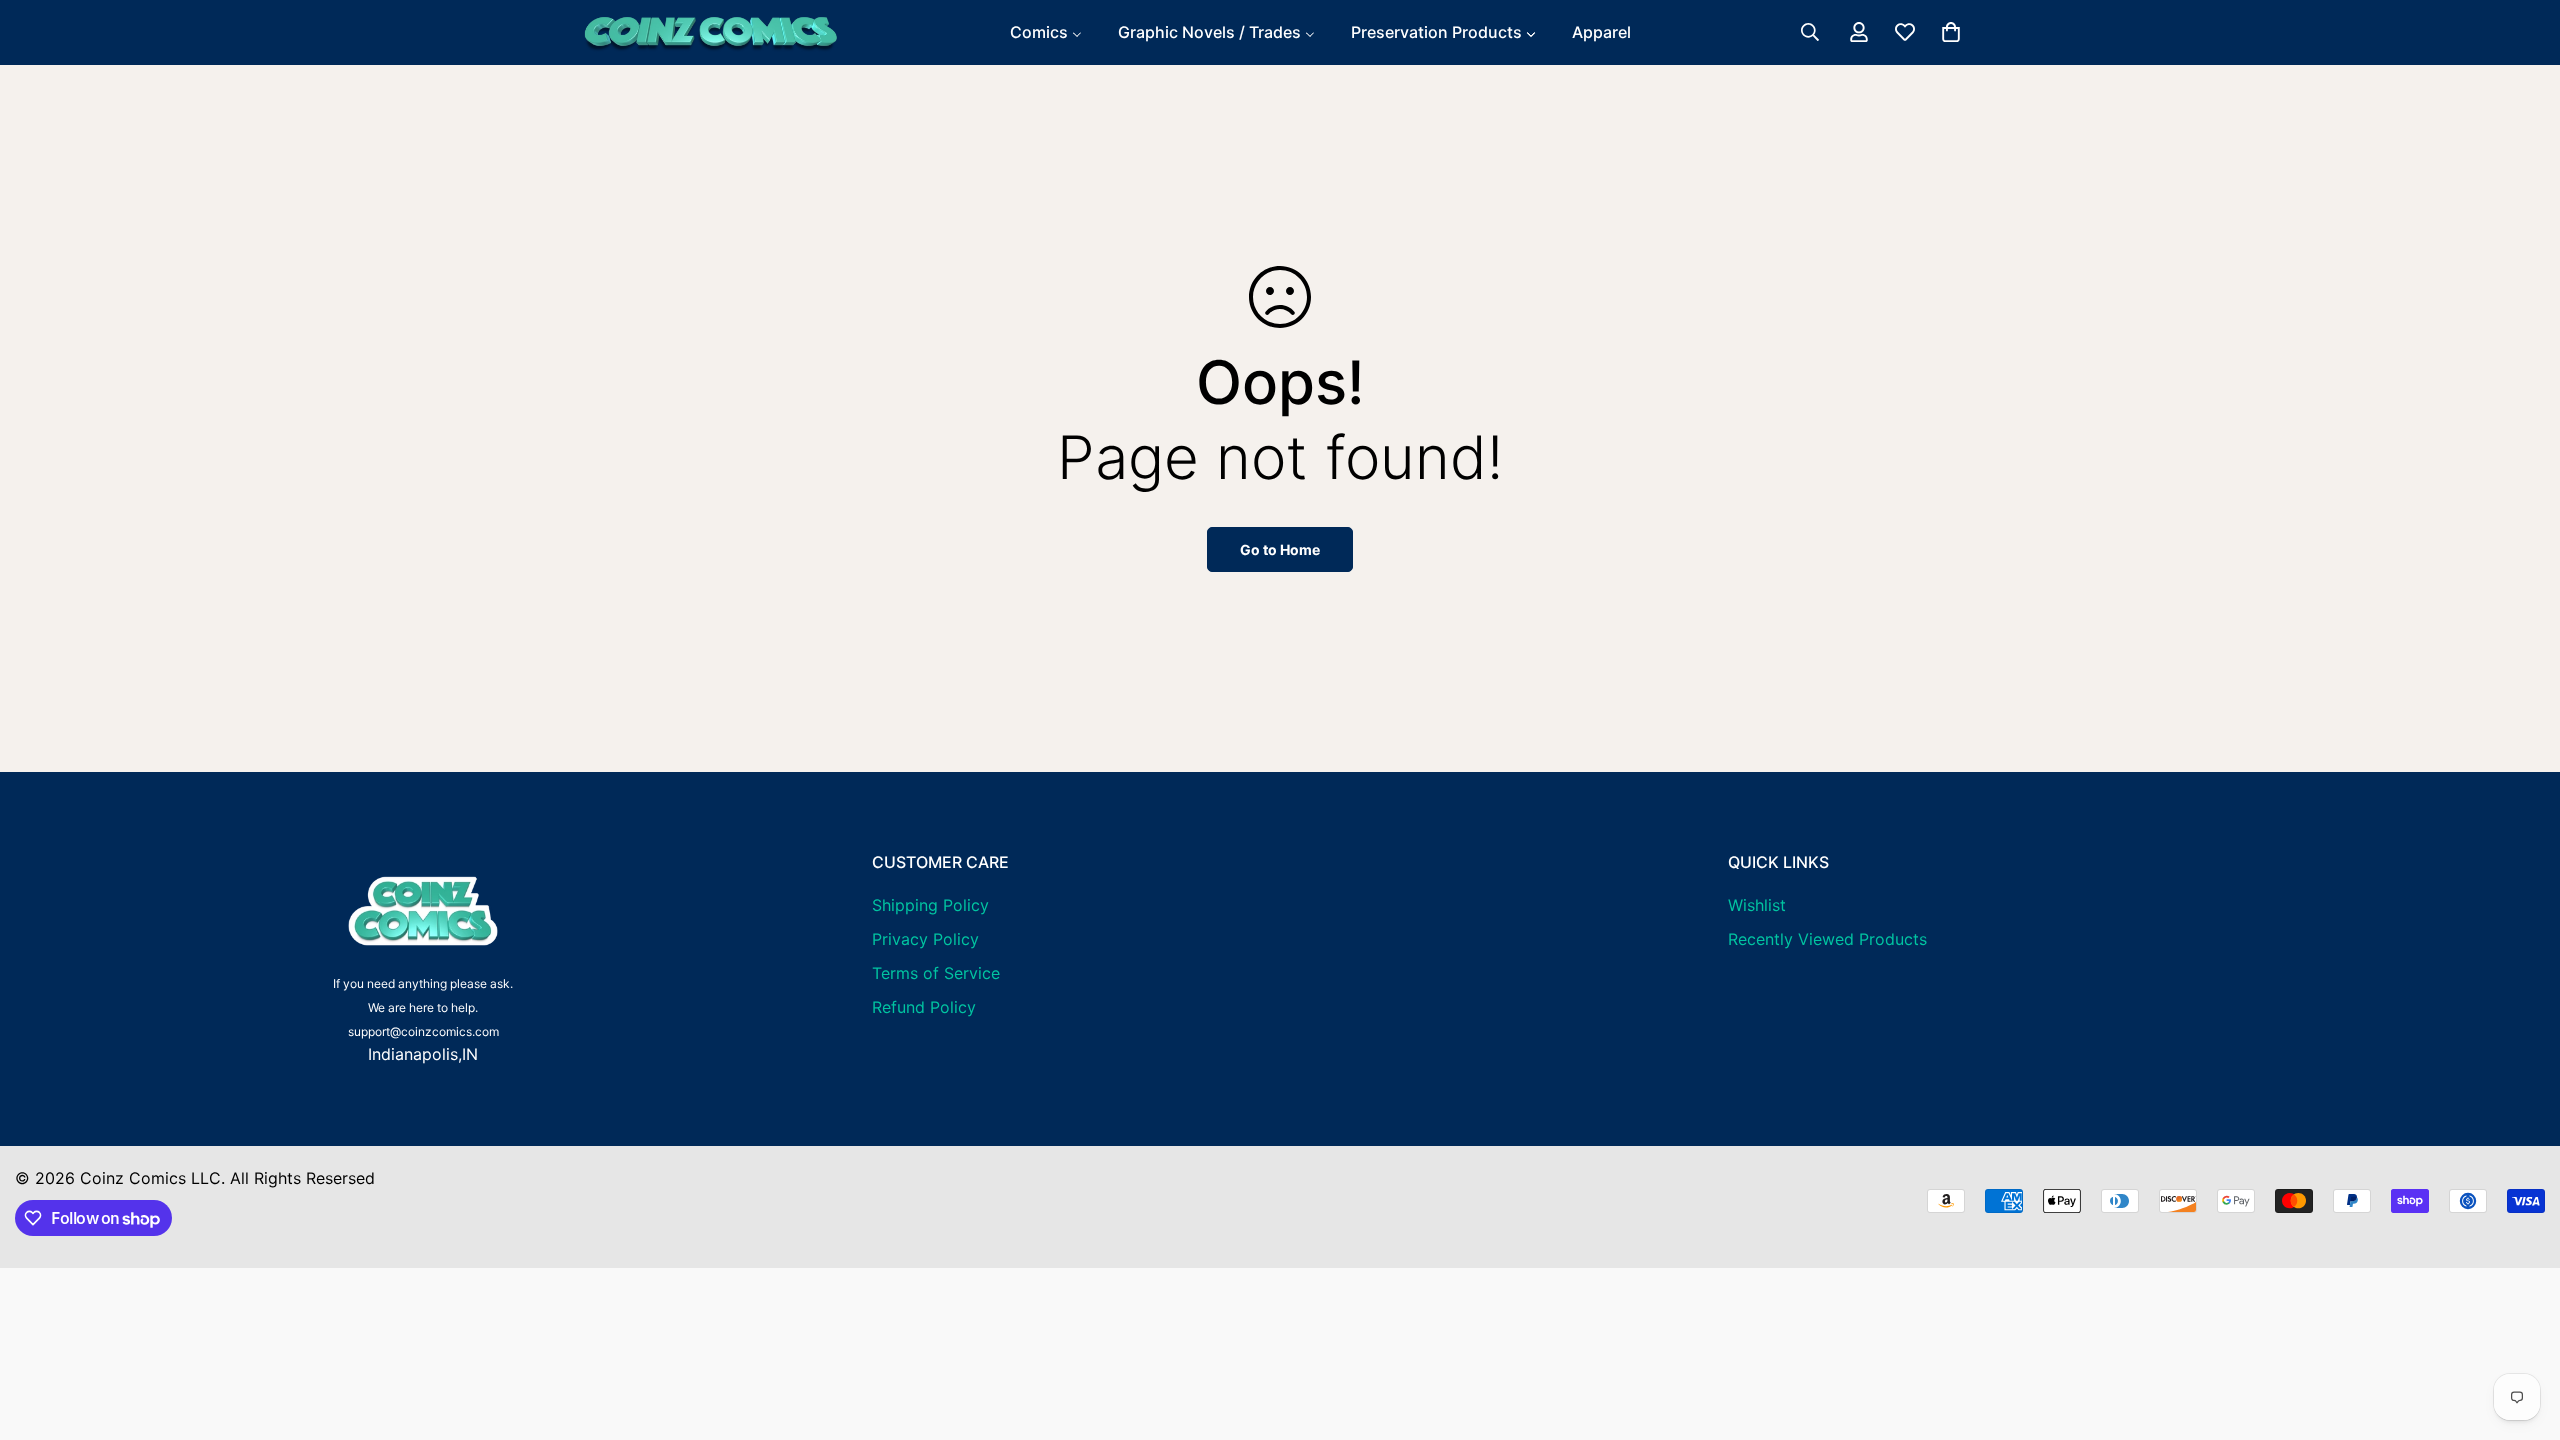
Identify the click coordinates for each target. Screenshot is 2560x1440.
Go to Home (1280, 549)
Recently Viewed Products (1827, 939)
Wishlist (1757, 905)
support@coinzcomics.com (423, 1031)
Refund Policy (924, 1007)
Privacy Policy (925, 939)
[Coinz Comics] (710, 32)
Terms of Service (936, 973)
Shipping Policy (930, 905)
